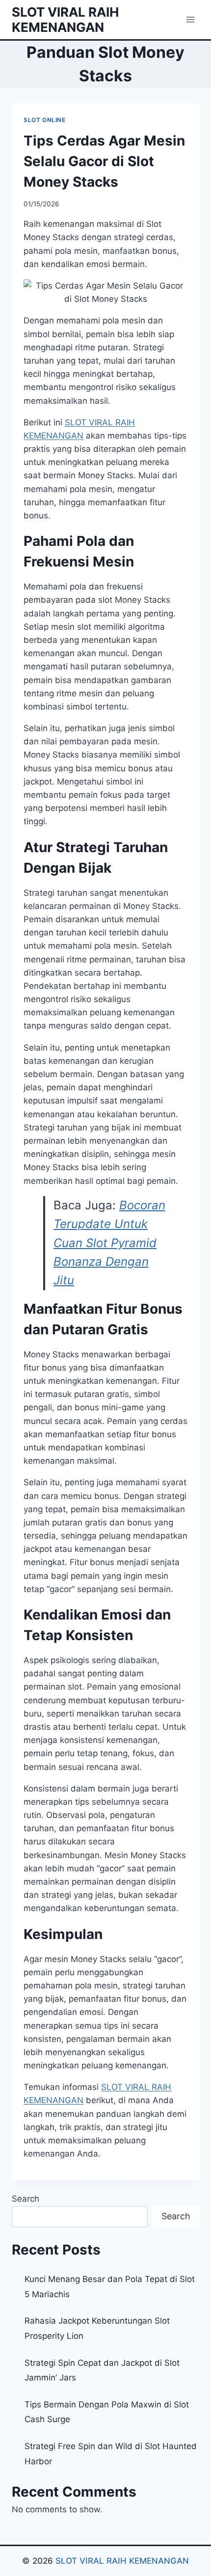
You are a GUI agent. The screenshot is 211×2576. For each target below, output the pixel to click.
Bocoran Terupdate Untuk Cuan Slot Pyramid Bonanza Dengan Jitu (109, 1243)
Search (26, 2199)
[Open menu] (190, 19)
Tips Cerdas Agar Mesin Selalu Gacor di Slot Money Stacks (104, 161)
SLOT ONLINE (45, 120)
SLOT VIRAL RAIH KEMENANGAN (122, 2561)
